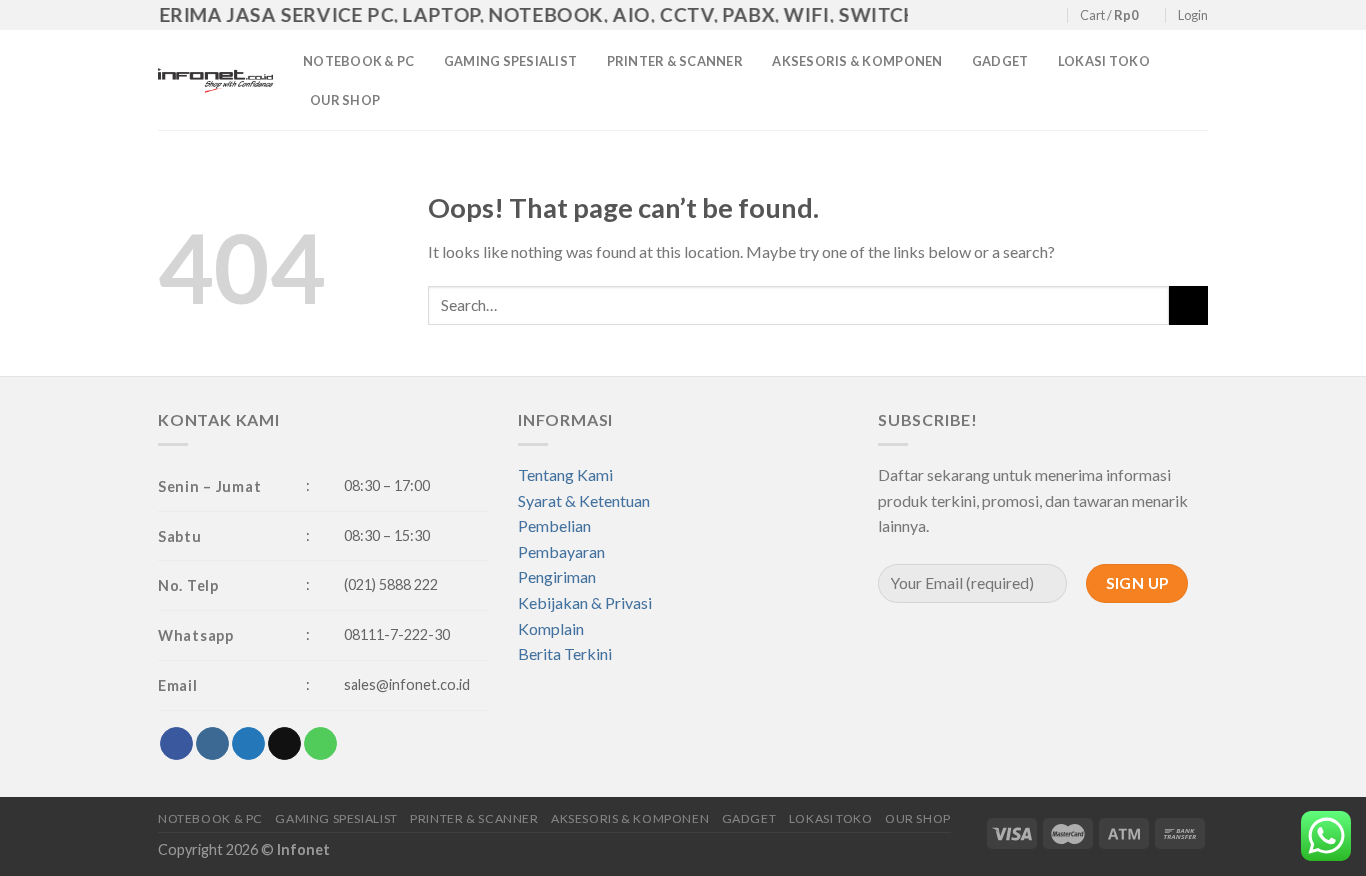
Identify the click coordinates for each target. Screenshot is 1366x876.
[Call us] (1051, 16)
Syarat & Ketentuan (584, 500)
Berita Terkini (565, 653)
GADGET (1000, 61)
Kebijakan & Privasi (585, 602)
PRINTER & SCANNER (675, 61)
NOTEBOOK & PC (358, 61)
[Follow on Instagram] (993, 16)
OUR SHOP (345, 100)
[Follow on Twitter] (1012, 16)
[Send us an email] (1031, 16)
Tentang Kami (565, 474)
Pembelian (554, 525)
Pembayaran (561, 551)
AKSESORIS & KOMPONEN (857, 61)
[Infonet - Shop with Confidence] (215, 80)
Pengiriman (557, 576)
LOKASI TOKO (1104, 61)
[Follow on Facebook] (974, 16)
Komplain (551, 628)
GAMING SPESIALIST (510, 61)
